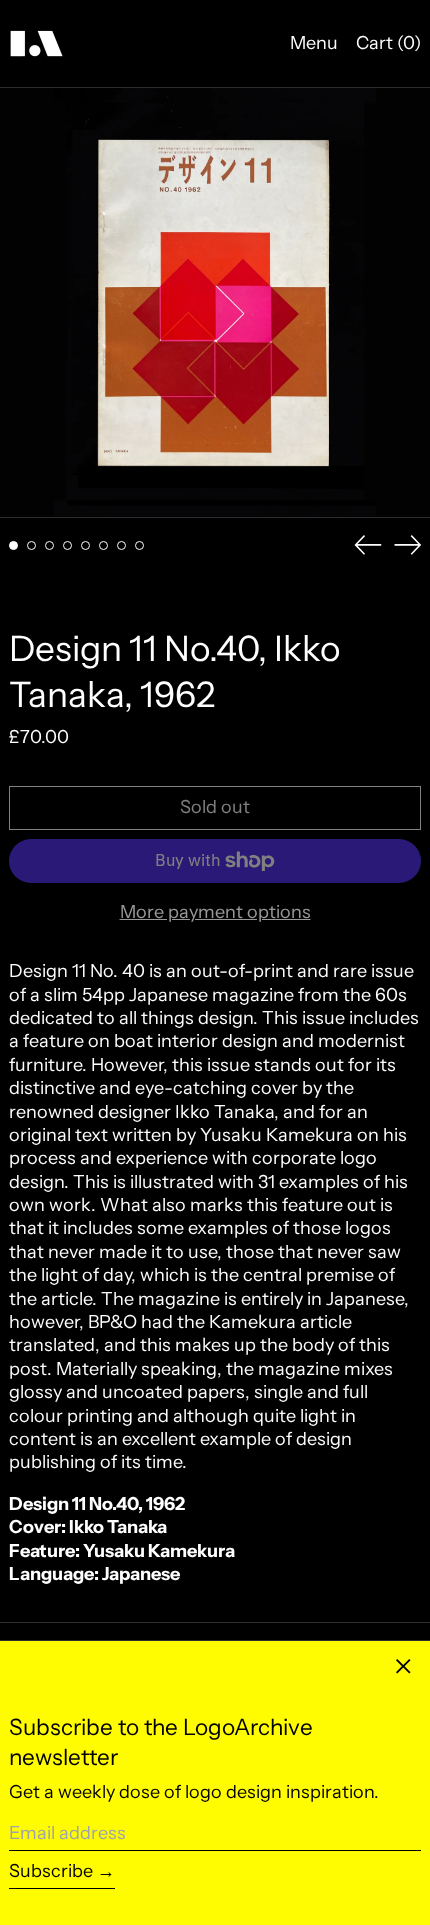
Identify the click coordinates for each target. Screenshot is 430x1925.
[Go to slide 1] (13, 545)
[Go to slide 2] (31, 545)
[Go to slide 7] (121, 545)
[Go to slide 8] (139, 545)
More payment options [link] (215, 912)
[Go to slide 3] (49, 545)
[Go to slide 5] (85, 545)
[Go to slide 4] (67, 545)
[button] (215, 303)
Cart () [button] (388, 43)
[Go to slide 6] (103, 545)
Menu (314, 43)
